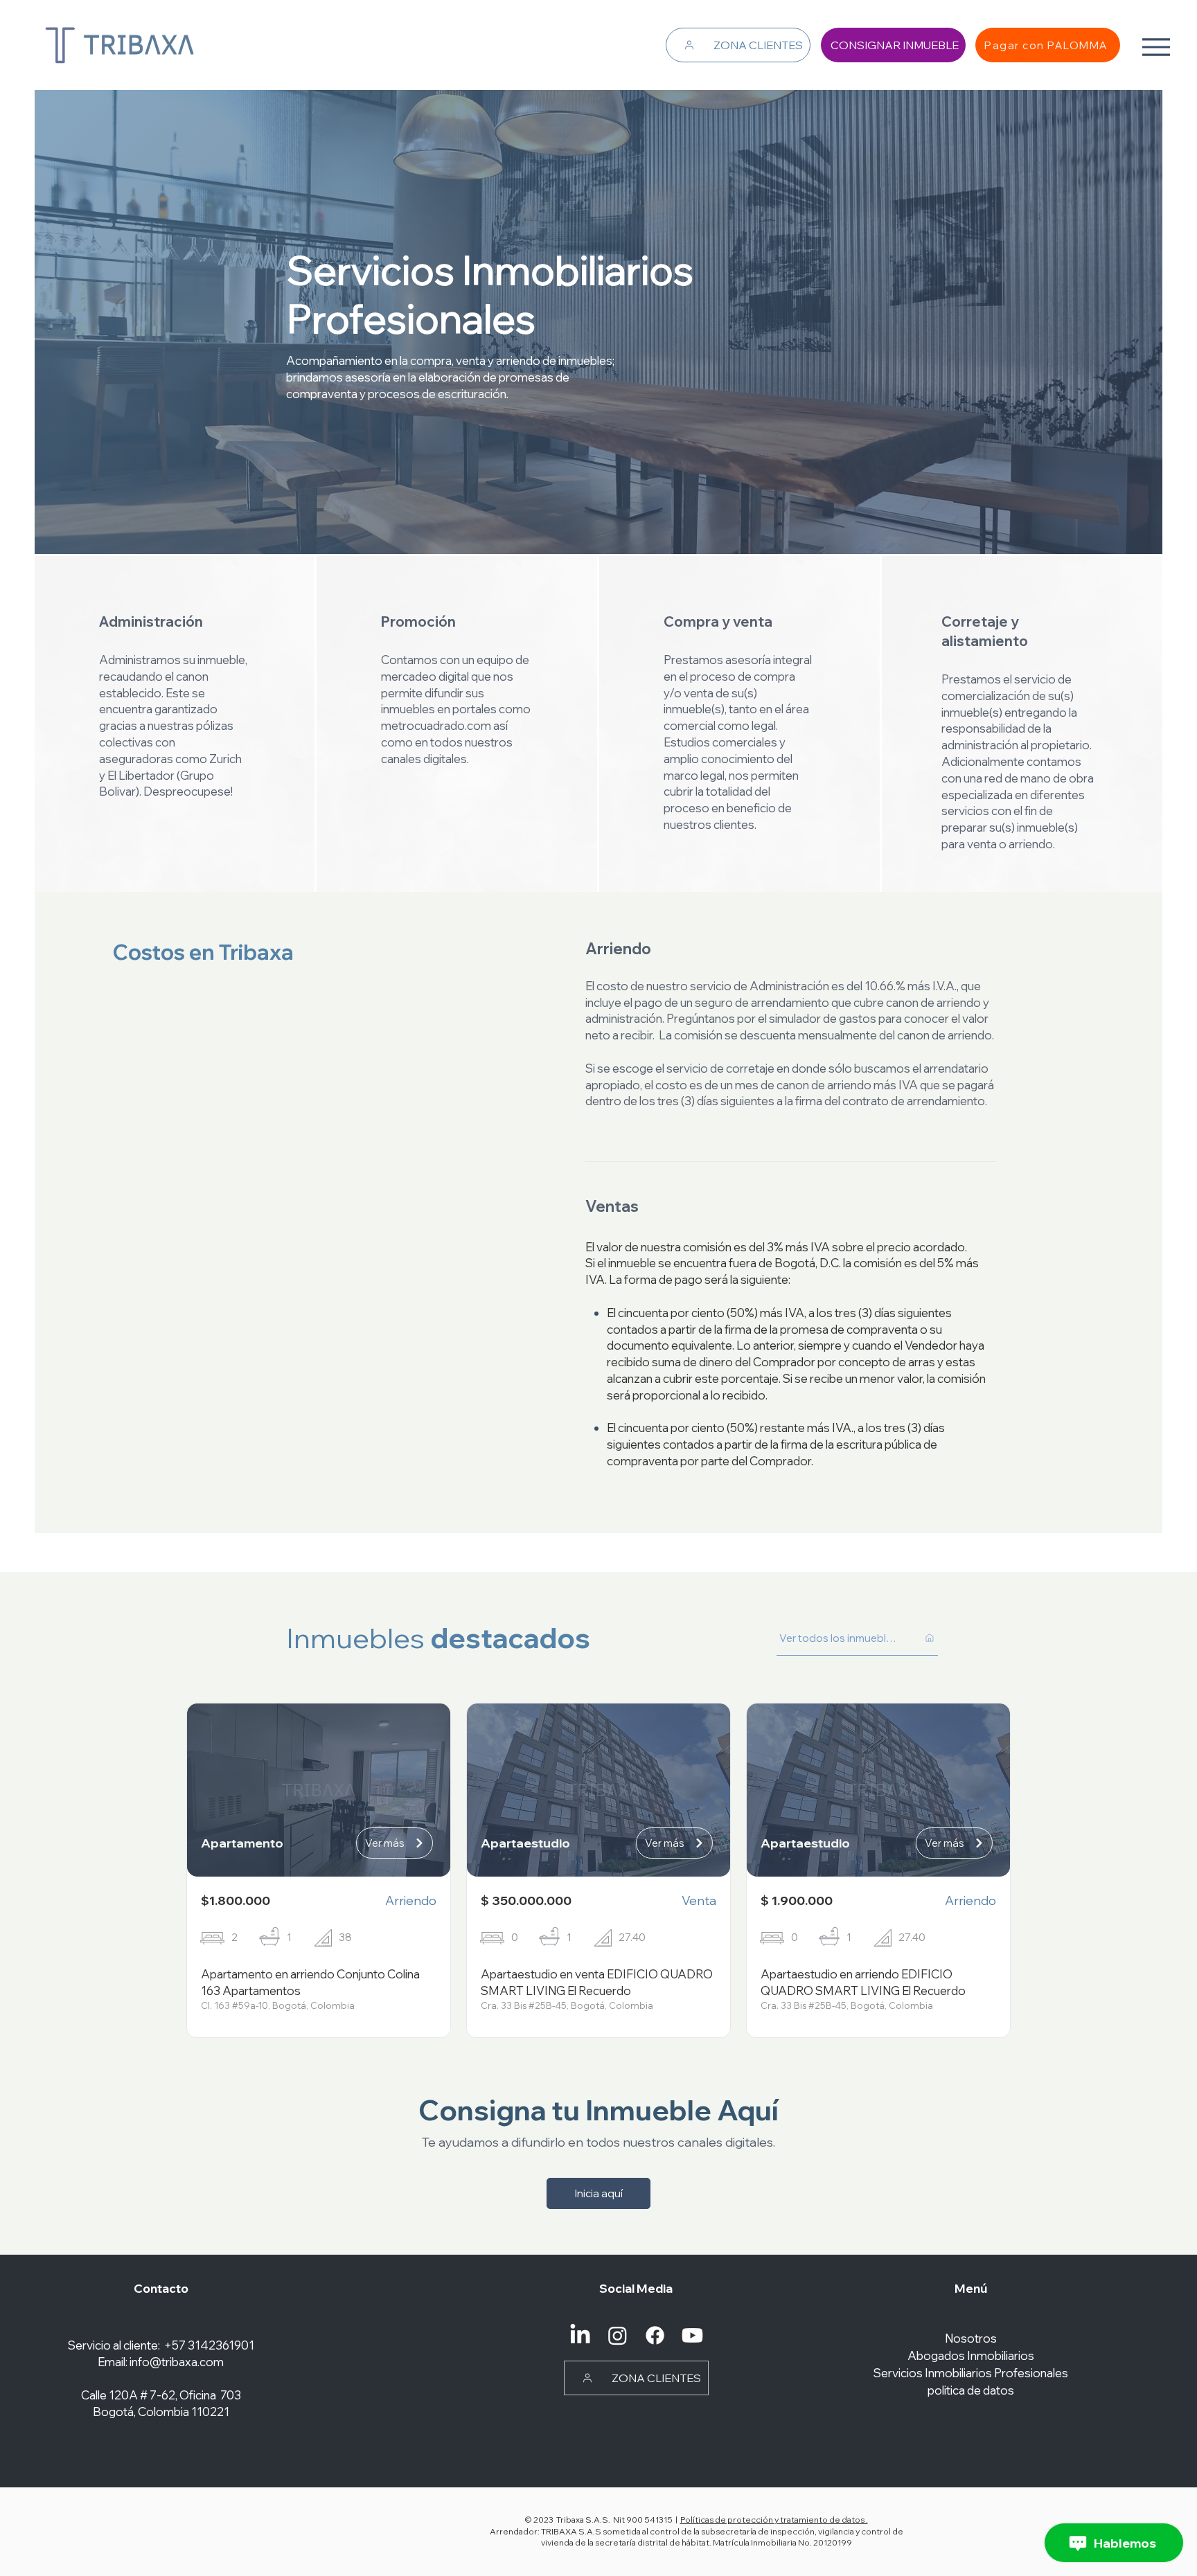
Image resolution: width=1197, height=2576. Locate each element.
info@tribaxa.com (177, 2362)
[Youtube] (692, 2335)
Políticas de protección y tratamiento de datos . (774, 2520)
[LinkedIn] (580, 2335)
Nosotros (971, 2338)
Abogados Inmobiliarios (971, 2355)
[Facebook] (655, 2335)
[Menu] (1156, 47)
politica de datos (971, 2390)
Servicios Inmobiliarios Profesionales (971, 2373)
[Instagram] (618, 2335)
